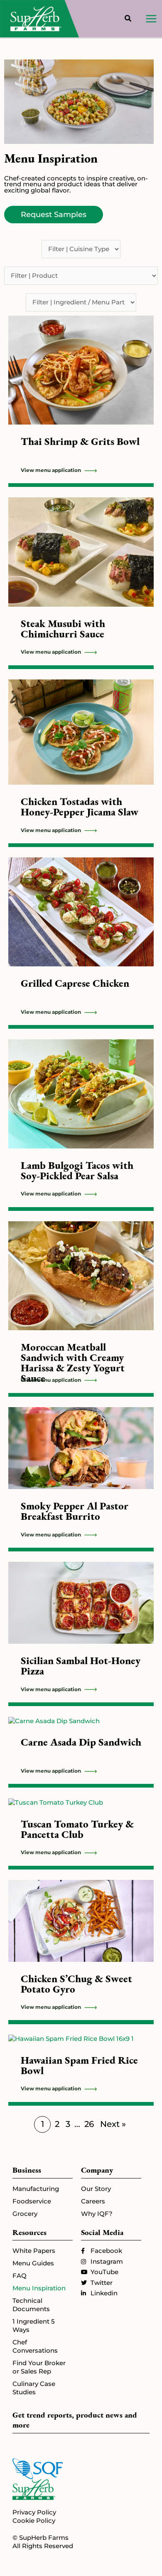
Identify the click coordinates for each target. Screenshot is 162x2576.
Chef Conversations (35, 2346)
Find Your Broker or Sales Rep (39, 2367)
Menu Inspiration (39, 2288)
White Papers (34, 2251)
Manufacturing (36, 2189)
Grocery (25, 2214)
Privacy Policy (34, 2512)
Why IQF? (97, 2214)
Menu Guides (33, 2263)
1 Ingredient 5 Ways (34, 2325)
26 (89, 2124)
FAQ (20, 2276)
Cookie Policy (34, 2521)
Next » (113, 2124)
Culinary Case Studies (34, 2388)
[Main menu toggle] (151, 19)
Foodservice (32, 2201)
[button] (128, 20)
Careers (93, 2201)
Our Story (96, 2189)
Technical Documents (31, 2305)
